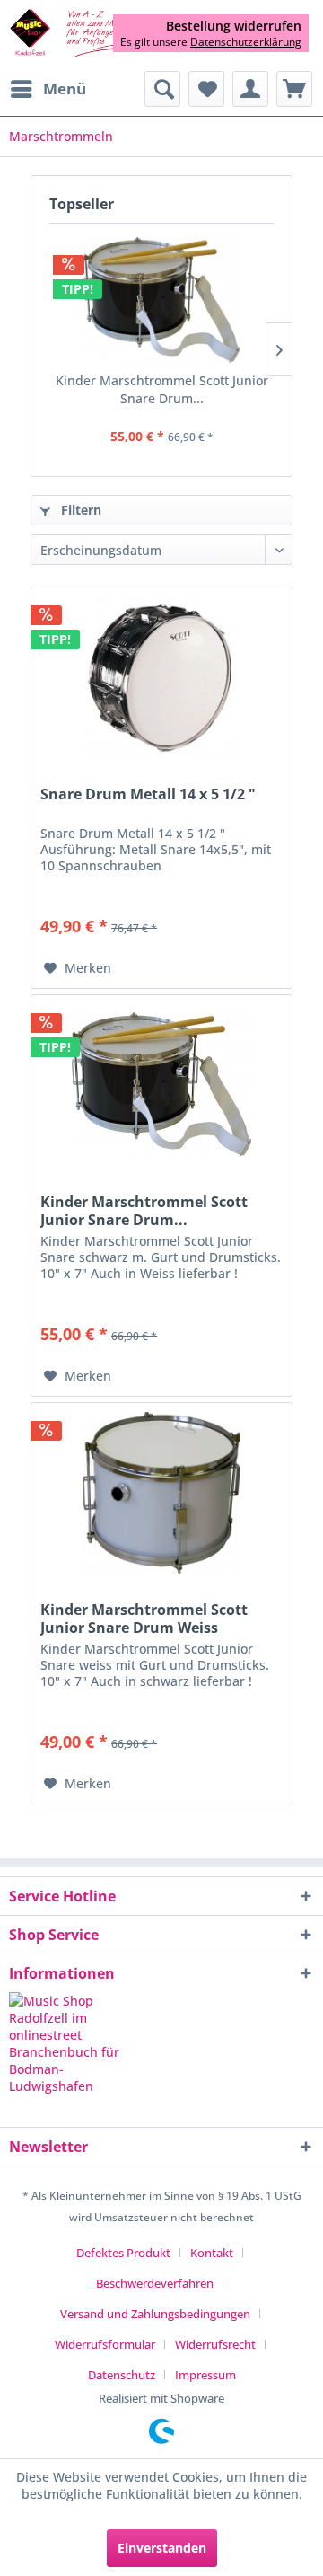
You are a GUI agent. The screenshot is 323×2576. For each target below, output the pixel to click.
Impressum (205, 2375)
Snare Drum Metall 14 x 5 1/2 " (148, 794)
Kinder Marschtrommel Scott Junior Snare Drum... (162, 389)
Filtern (79, 510)
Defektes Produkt (123, 2253)
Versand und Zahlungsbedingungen (155, 2314)
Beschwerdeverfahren (155, 2283)
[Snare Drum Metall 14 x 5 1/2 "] (161, 677)
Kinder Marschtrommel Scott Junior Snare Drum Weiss (144, 1619)
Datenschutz (122, 2375)
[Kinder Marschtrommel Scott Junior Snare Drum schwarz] (161, 300)
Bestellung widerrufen (234, 26)
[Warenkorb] (294, 89)
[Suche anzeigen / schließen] (162, 89)
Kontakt (212, 2253)
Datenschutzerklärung (246, 42)
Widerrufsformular (105, 2344)
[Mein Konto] (250, 89)
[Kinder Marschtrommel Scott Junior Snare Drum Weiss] (161, 1493)
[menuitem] (48, 89)
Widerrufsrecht (215, 2344)
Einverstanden (162, 2548)
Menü (65, 88)
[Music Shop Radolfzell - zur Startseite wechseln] (85, 34)
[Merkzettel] (206, 89)
